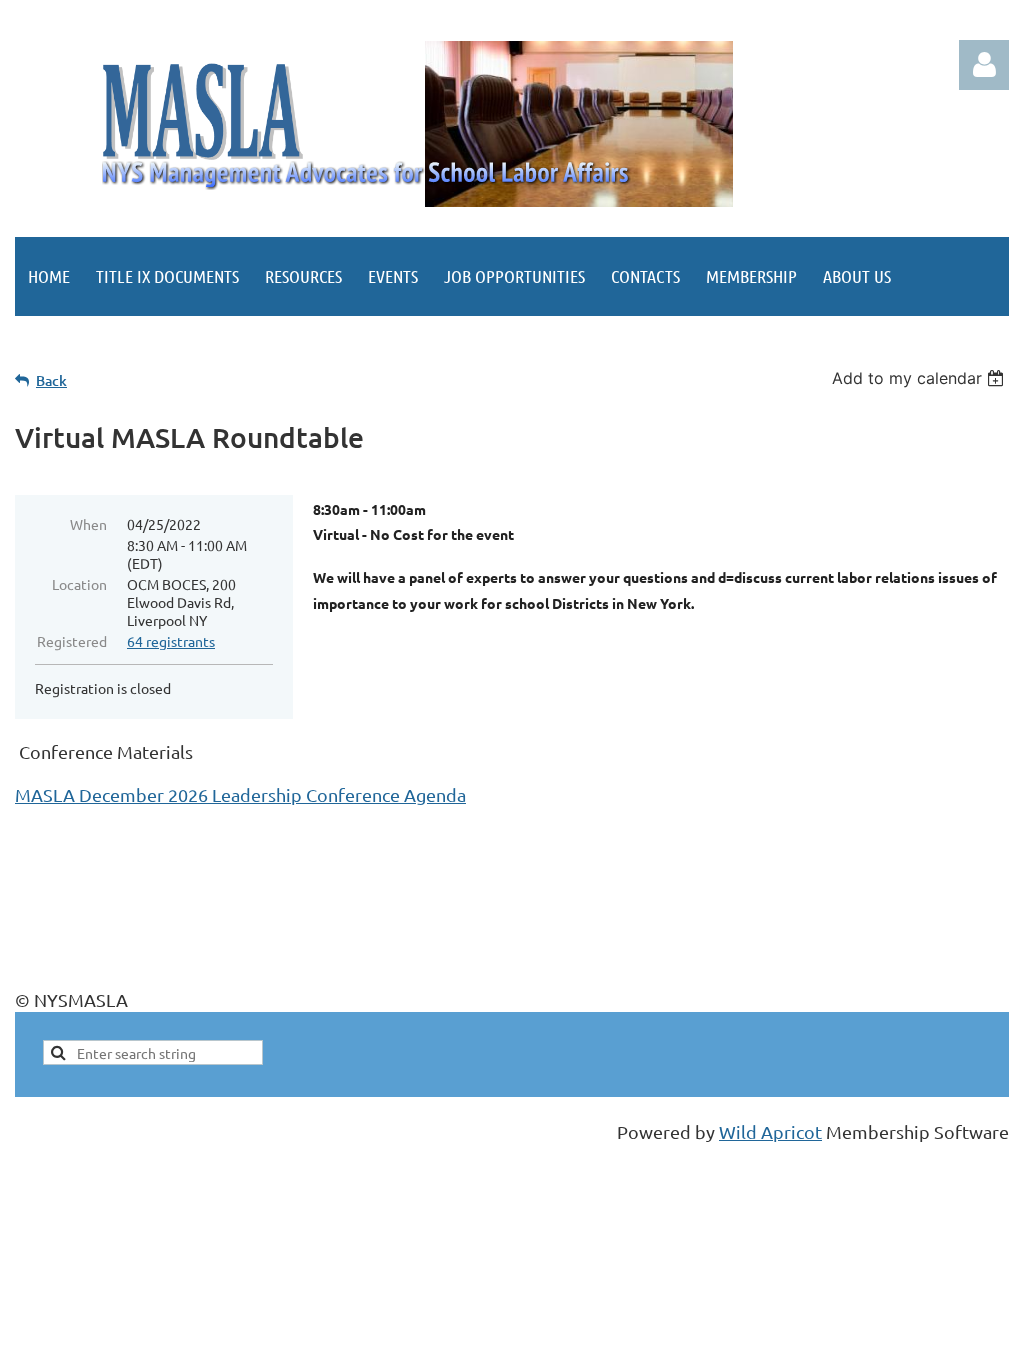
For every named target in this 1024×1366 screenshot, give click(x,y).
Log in (984, 65)
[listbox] (920, 378)
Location (79, 584)
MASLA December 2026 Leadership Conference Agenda (240, 794)
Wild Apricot (770, 1131)
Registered (72, 641)
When (88, 524)
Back (51, 380)
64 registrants (171, 641)
